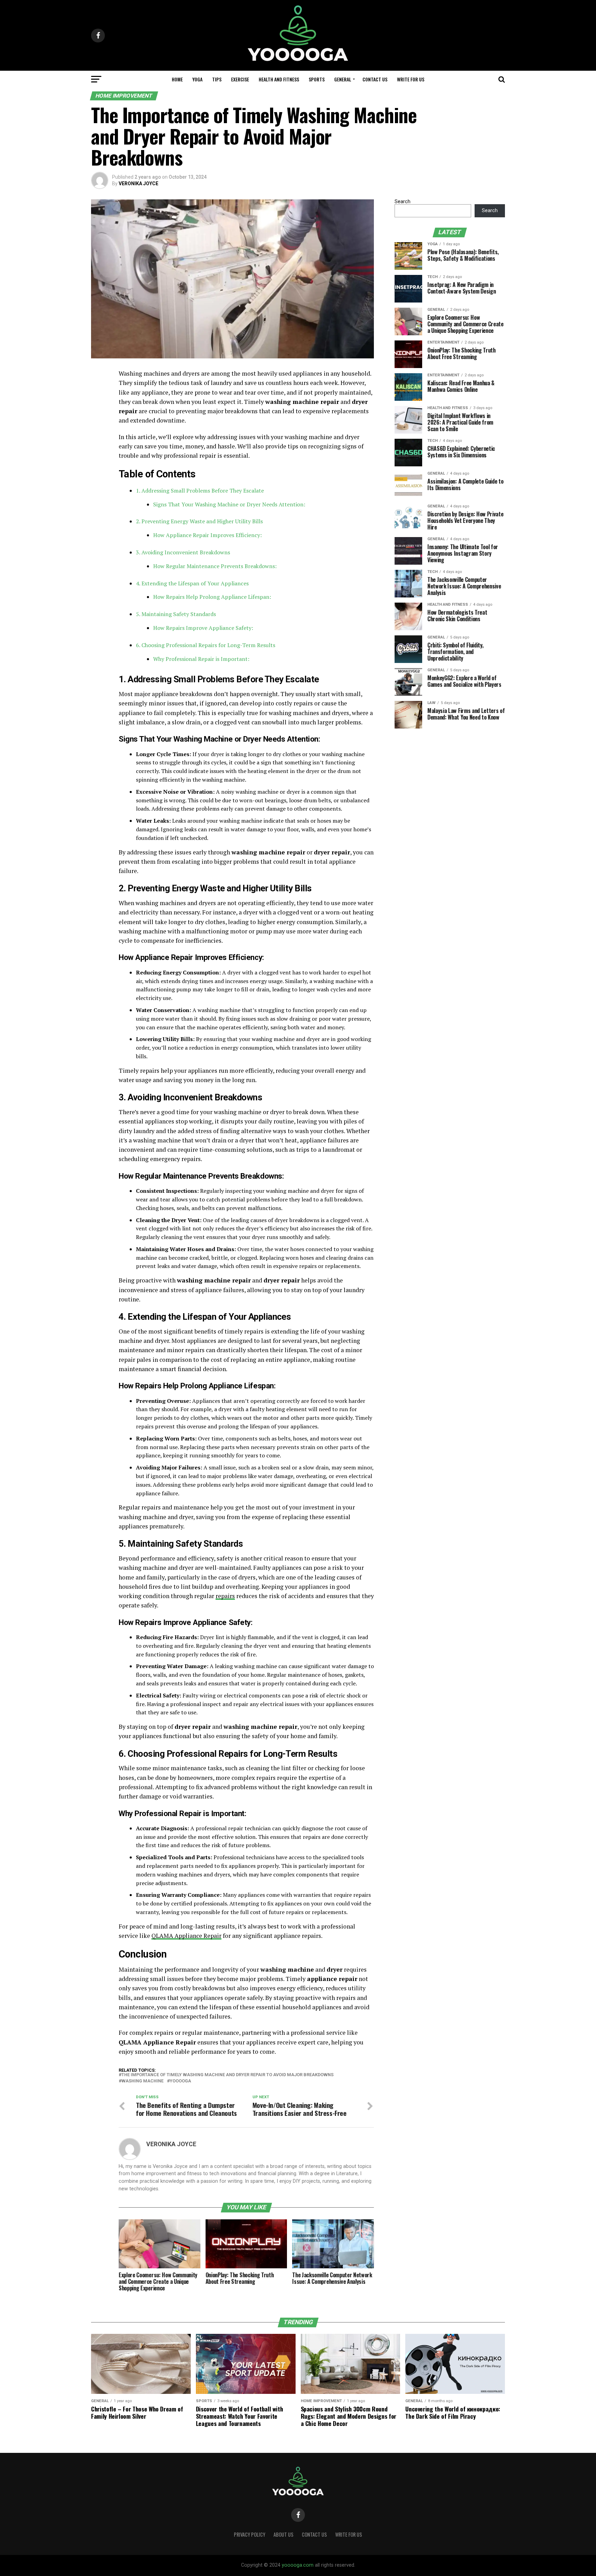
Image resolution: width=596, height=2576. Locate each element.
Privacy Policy (250, 2534)
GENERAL (343, 79)
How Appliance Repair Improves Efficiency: (207, 535)
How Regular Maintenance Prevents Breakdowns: (215, 566)
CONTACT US (375, 79)
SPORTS (317, 79)
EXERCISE (240, 79)
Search (403, 202)
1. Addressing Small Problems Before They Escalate (200, 491)
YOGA (197, 79)
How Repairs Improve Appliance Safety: (203, 628)
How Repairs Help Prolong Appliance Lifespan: (212, 597)
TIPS (217, 79)
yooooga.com (298, 2565)
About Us (284, 2534)
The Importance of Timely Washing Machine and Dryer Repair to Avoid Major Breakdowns (227, 2075)
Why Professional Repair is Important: (201, 659)
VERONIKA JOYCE (138, 184)
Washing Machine (142, 2081)
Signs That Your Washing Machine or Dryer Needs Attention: (229, 504)
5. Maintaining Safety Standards (176, 614)
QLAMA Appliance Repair (186, 1936)
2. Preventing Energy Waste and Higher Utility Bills (199, 521)
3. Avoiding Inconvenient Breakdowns (183, 552)
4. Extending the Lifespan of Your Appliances (192, 583)
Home (177, 79)
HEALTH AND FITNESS (279, 79)
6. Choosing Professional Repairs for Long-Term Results (206, 645)
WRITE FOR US (411, 79)
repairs (225, 1596)
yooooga (180, 2081)
